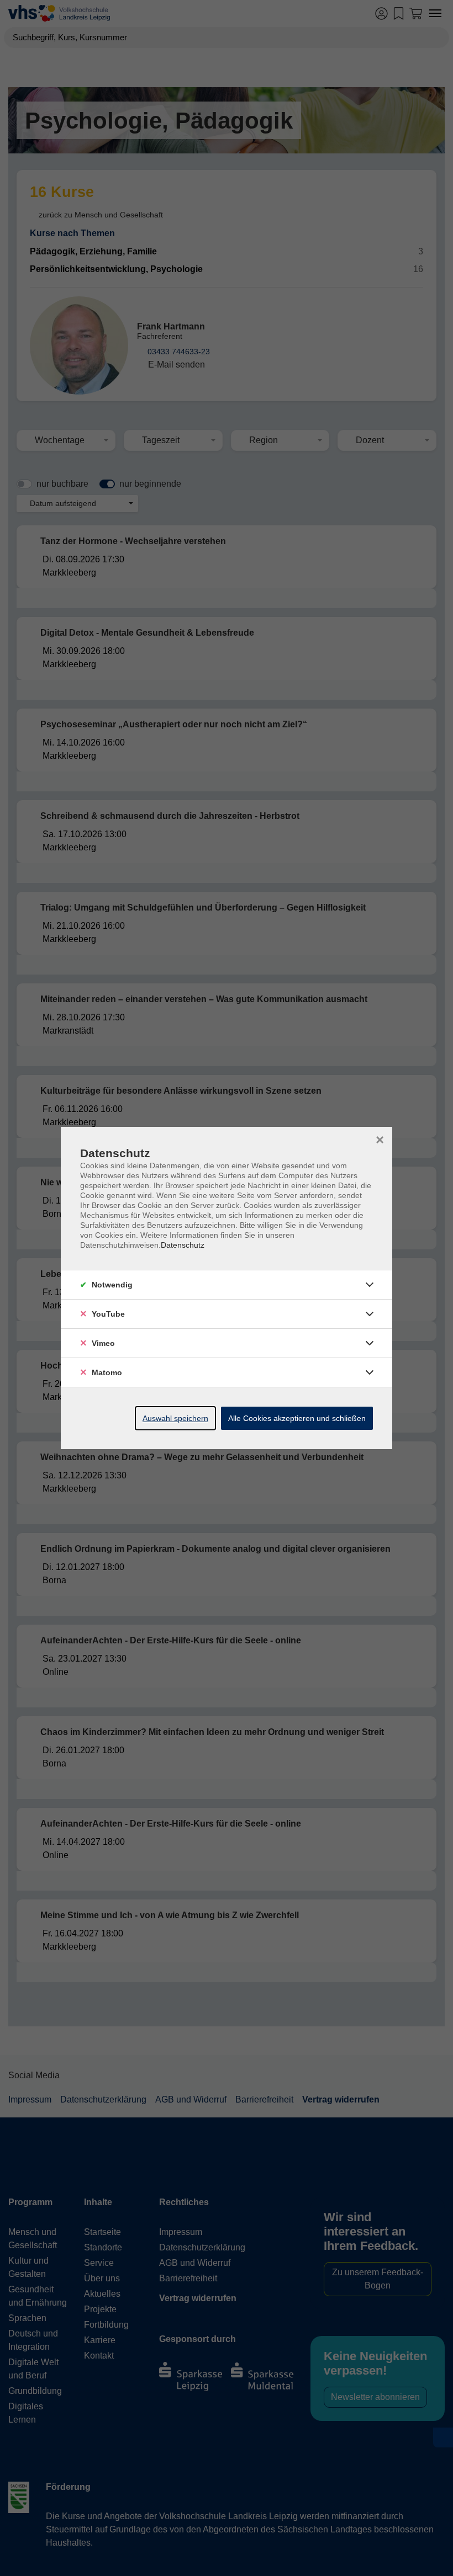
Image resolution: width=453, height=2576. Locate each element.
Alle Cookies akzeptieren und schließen (297, 1418)
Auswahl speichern (175, 1418)
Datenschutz (183, 1245)
